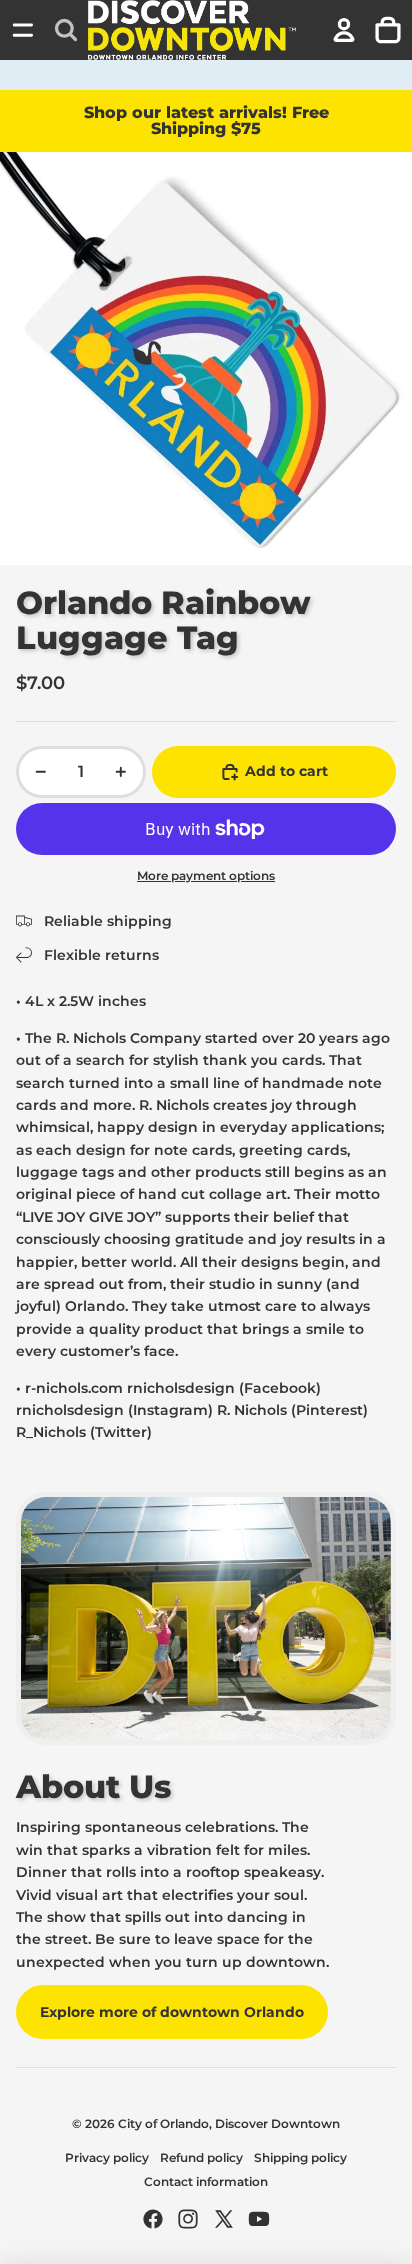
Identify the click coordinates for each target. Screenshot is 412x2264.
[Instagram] (188, 2219)
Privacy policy (107, 2157)
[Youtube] (259, 2219)
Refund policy (201, 2157)
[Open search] (66, 30)
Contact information (206, 2181)
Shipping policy (300, 2157)
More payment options (206, 876)
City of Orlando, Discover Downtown (229, 2123)
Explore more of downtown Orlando (172, 2012)
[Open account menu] (344, 30)
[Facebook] (153, 2219)
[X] (224, 2219)
